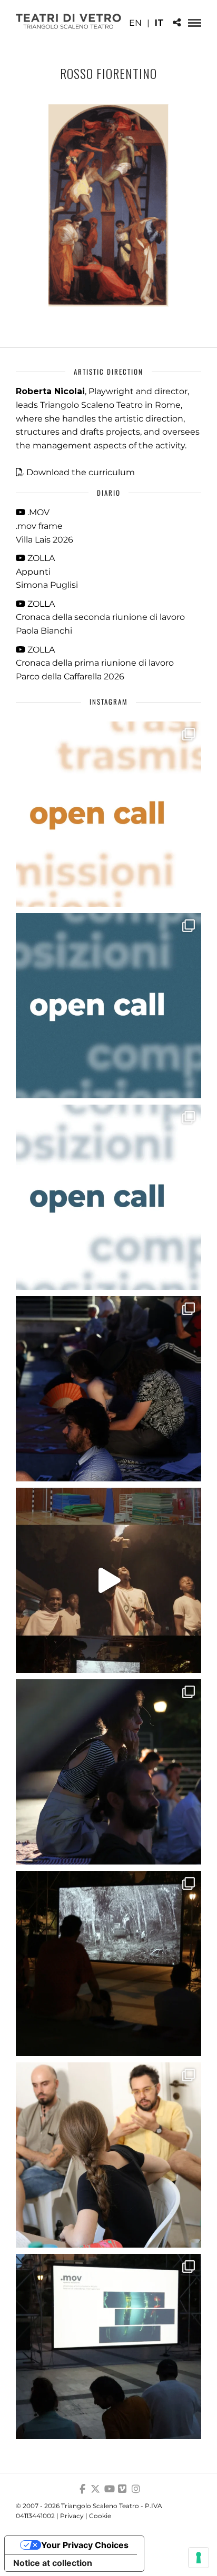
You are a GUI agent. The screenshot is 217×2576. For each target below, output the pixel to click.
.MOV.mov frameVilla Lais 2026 (45, 526)
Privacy (72, 2516)
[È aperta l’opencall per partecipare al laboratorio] (108, 1006)
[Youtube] (108, 2489)
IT (159, 23)
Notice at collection (53, 2563)
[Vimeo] (122, 2489)
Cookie (100, 2516)
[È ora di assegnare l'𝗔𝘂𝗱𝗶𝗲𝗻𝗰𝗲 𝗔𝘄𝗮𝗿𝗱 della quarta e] (108, 1580)
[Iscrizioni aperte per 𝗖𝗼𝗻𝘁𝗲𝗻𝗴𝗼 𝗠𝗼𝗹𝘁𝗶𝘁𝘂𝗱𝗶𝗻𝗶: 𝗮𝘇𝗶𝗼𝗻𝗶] (108, 814)
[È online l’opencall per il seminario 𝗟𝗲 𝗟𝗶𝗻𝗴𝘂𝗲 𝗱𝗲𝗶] (108, 1197)
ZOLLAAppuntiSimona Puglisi (47, 572)
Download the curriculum (81, 472)
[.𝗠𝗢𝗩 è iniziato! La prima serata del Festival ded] (108, 2347)
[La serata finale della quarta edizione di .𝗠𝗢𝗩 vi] (108, 1772)
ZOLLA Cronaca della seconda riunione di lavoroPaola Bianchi (100, 617)
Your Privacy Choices (85, 2545)
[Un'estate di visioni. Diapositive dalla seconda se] (108, 1963)
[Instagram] (136, 2489)
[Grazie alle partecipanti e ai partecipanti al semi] (108, 2155)
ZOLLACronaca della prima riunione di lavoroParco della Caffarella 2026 (95, 663)
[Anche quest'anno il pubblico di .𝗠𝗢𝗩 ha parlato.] (108, 1389)
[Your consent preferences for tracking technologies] (199, 2558)
